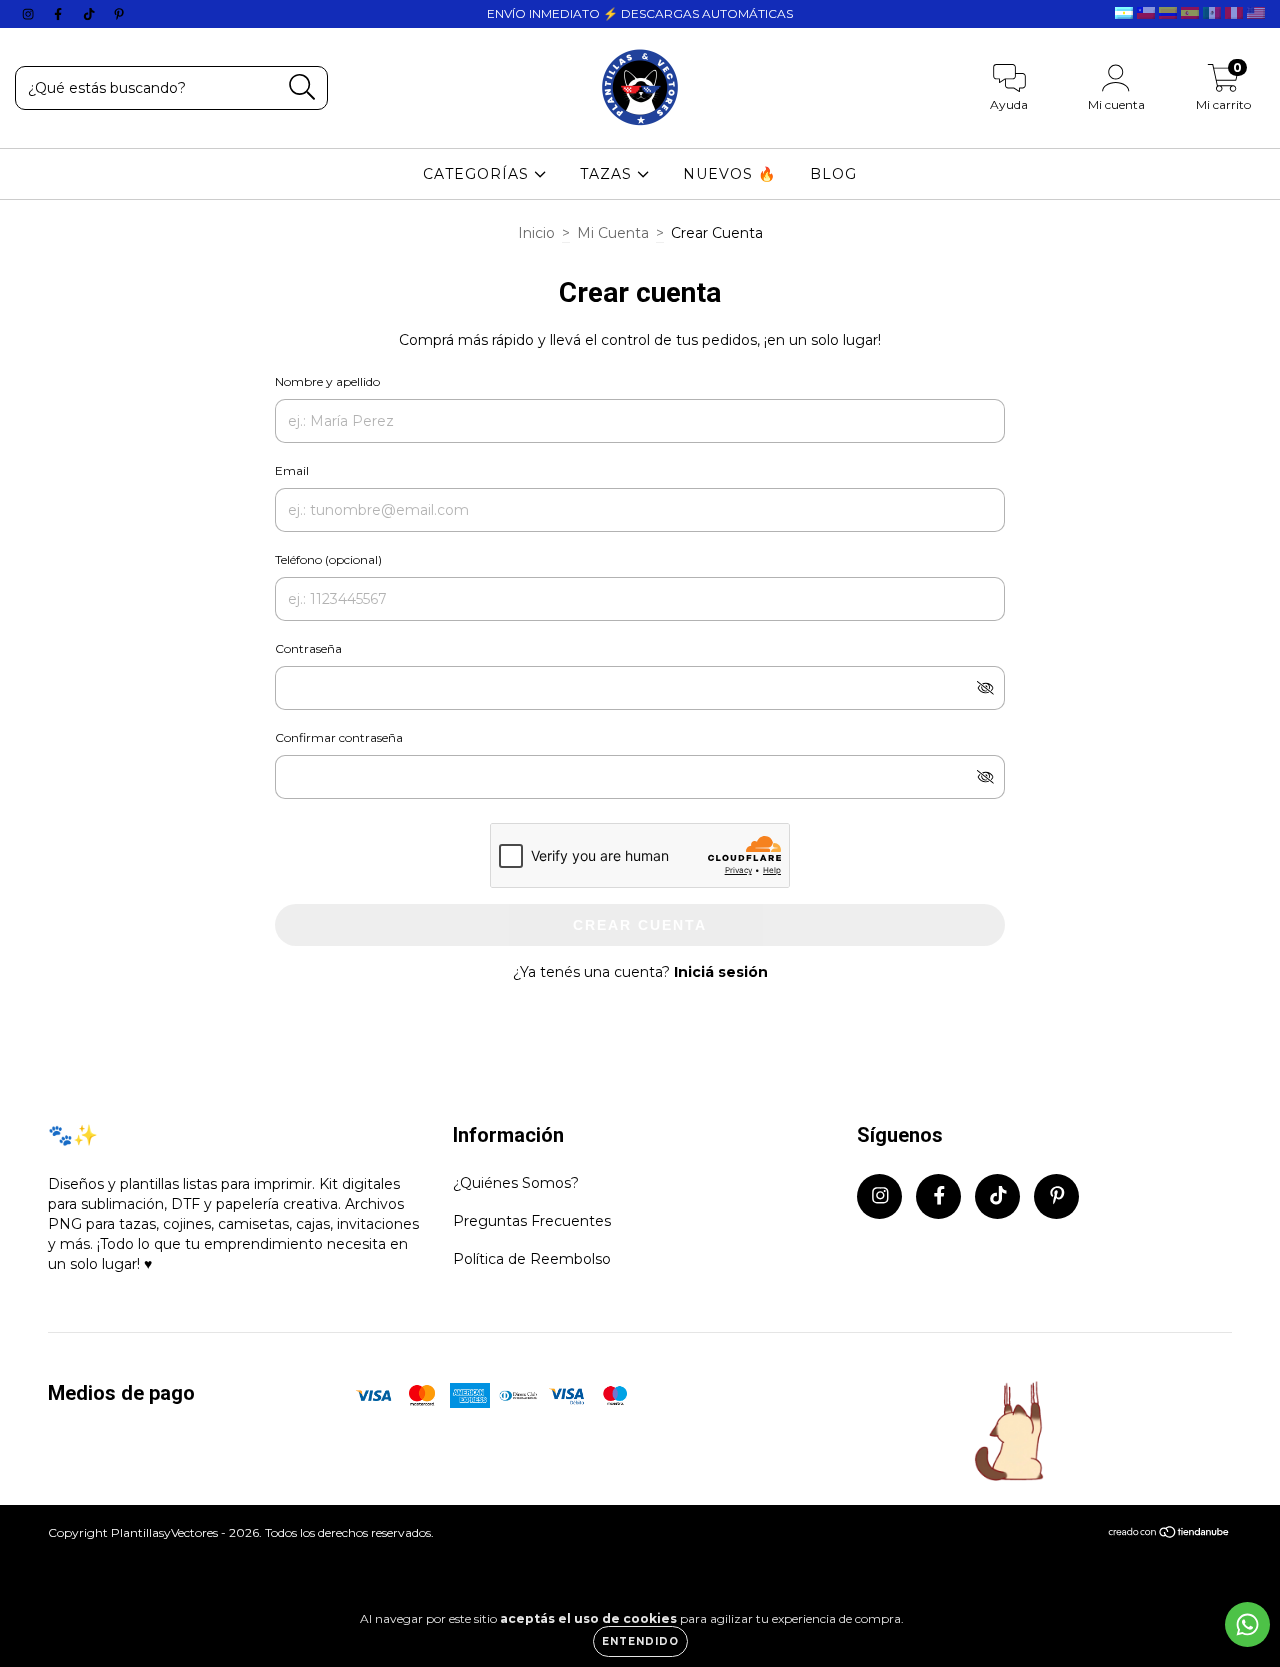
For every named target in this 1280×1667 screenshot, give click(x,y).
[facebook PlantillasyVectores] (60, 14)
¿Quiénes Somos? (516, 1183)
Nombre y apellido (327, 381)
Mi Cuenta (613, 233)
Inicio (536, 233)
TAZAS (608, 174)
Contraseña (308, 648)
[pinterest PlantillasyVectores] (119, 14)
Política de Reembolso (532, 1259)
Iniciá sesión (721, 972)
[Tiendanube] (1169, 1533)
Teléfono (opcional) (328, 559)
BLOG (833, 174)
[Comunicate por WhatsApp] (1247, 1624)
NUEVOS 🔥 (729, 174)
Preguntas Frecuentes (532, 1221)
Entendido (640, 1641)
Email (292, 470)
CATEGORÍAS (478, 174)
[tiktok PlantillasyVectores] (91, 14)
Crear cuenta (640, 925)
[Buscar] (302, 87)
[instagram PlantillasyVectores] (30, 14)
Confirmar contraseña (339, 737)
